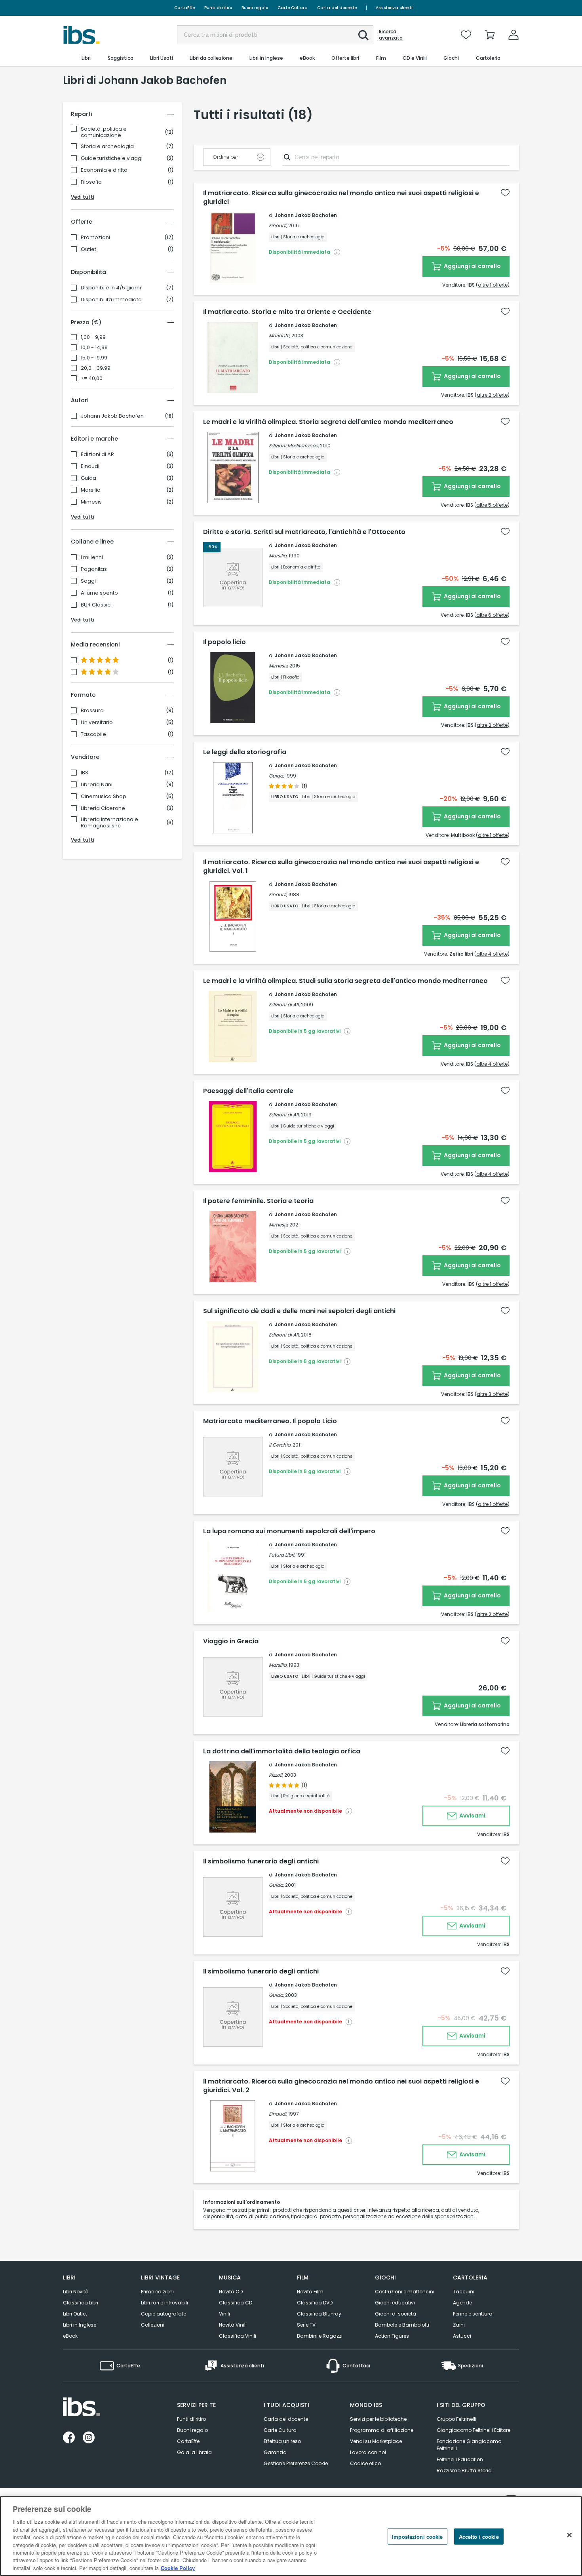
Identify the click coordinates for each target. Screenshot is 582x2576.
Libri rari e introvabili (165, 2303)
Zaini (459, 2325)
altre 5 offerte (492, 505)
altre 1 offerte (493, 285)
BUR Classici (96, 605)
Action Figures (392, 2336)
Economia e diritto (104, 170)
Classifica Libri (81, 2303)
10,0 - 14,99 (94, 348)
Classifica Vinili (238, 2336)
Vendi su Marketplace (376, 2441)
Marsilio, (278, 556)
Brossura (92, 711)
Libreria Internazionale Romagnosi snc (109, 823)
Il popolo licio (224, 642)
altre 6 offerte (492, 615)
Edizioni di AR (97, 454)
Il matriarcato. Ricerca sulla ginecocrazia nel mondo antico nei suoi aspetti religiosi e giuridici (341, 198)
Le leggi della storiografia (245, 752)
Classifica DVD (315, 2303)
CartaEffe (184, 8)
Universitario (97, 722)
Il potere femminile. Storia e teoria (258, 1201)
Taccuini (464, 2292)
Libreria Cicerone (103, 808)
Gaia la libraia (194, 2452)
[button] (363, 35)
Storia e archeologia (107, 146)
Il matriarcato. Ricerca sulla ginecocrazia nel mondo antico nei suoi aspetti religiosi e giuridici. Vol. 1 (341, 867)
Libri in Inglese (80, 2325)
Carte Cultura (293, 8)
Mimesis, (279, 666)
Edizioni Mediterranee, (294, 446)
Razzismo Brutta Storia (464, 2470)
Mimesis (91, 502)
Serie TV (306, 2325)
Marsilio (91, 490)
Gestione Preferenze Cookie (296, 2463)
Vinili (224, 2314)
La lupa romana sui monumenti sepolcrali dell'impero (289, 1531)
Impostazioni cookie (417, 2537)
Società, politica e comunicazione (104, 132)
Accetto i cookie (479, 2537)
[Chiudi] (569, 2535)
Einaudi (90, 466)
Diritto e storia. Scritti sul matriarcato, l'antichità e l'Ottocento (304, 532)
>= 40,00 (92, 378)
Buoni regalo (255, 8)
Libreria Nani (97, 785)
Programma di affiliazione (382, 2430)
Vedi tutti (83, 197)
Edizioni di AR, (284, 1005)
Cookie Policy (178, 2568)
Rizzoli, (276, 1775)
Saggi (88, 581)
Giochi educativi (395, 2303)
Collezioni (153, 2325)
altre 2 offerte (492, 395)
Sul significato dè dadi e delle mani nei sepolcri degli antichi (299, 1311)
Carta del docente (337, 8)
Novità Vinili (233, 2325)
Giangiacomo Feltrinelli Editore (474, 2430)
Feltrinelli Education (460, 2459)
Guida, (276, 776)
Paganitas (94, 569)
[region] (291, 2536)
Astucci (462, 2336)
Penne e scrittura (473, 2314)
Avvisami (472, 1816)
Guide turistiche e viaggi (112, 158)
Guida (88, 478)
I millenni (92, 557)
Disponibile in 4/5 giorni (111, 288)
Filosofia (91, 182)
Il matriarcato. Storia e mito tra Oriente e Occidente (287, 312)
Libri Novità (76, 2292)
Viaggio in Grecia (231, 1641)
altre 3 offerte (492, 1394)
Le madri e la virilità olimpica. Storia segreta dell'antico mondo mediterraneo (328, 422)
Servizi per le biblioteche (378, 2419)
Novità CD (231, 2292)
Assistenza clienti (394, 8)
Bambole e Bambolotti (402, 2325)
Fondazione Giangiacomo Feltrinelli (469, 2445)
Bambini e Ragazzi (320, 2336)
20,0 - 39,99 (96, 368)
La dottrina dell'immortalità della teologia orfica (282, 1751)
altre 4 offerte (492, 954)
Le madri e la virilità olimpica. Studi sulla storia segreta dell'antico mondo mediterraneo (345, 981)
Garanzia (275, 2452)
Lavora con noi (368, 2452)
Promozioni (95, 238)
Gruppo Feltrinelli (456, 2419)
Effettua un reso (282, 2441)
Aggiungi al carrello (472, 266)
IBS (85, 773)
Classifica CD (236, 2303)
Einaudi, (278, 225)
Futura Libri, (282, 1555)
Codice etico (365, 2463)
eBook (70, 2336)
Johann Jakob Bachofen (112, 416)
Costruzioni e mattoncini (405, 2292)
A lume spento (99, 593)
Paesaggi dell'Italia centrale (248, 1091)
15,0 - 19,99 (94, 358)
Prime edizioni (157, 2292)
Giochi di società (396, 2314)
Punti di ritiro (218, 8)
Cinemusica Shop (104, 797)
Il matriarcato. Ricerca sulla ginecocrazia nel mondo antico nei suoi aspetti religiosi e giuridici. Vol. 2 (341, 2086)
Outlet (88, 249)
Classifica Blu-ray (319, 2314)
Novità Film (310, 2292)
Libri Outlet (75, 2314)
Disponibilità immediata (111, 300)
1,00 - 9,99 (93, 337)
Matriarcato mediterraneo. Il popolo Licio (270, 1421)
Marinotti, (280, 336)
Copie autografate (164, 2314)
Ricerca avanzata (391, 35)
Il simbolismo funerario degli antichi (261, 1861)
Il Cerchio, (280, 1445)
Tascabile (93, 734)
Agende (462, 2303)
